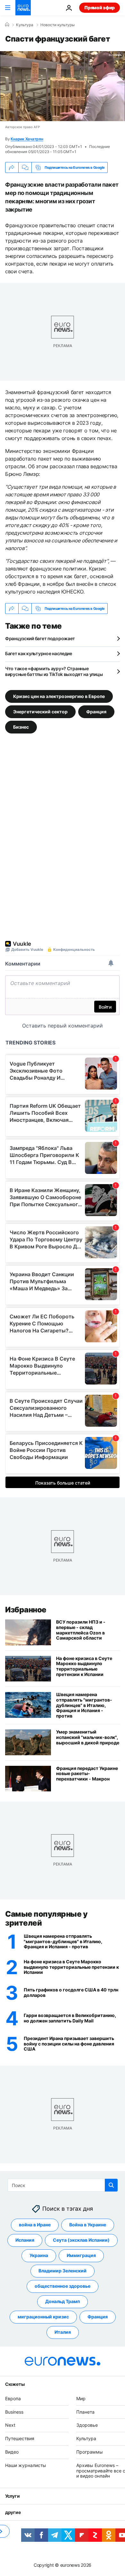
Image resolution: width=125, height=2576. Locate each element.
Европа (13, 2398)
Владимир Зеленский (63, 2271)
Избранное (26, 1610)
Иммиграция (81, 2256)
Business (14, 2412)
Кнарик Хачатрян (27, 139)
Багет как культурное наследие (39, 653)
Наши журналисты (26, 2465)
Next (10, 2425)
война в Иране (35, 2225)
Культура (25, 25)
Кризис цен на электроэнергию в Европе (59, 696)
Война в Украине (88, 2225)
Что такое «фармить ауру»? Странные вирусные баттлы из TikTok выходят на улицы (54, 671)
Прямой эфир (100, 8)
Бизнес (21, 727)
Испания (25, 2240)
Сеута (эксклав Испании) (81, 2240)
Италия (63, 2332)
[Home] (7, 25)
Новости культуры (58, 25)
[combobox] (63, 2185)
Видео (12, 2452)
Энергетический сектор (40, 712)
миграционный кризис (43, 2317)
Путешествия (20, 2439)
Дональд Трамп (63, 2302)
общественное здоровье (63, 2286)
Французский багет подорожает (40, 638)
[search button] (111, 2185)
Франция (96, 712)
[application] (63, 86)
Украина (39, 2256)
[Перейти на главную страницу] (23, 8)
